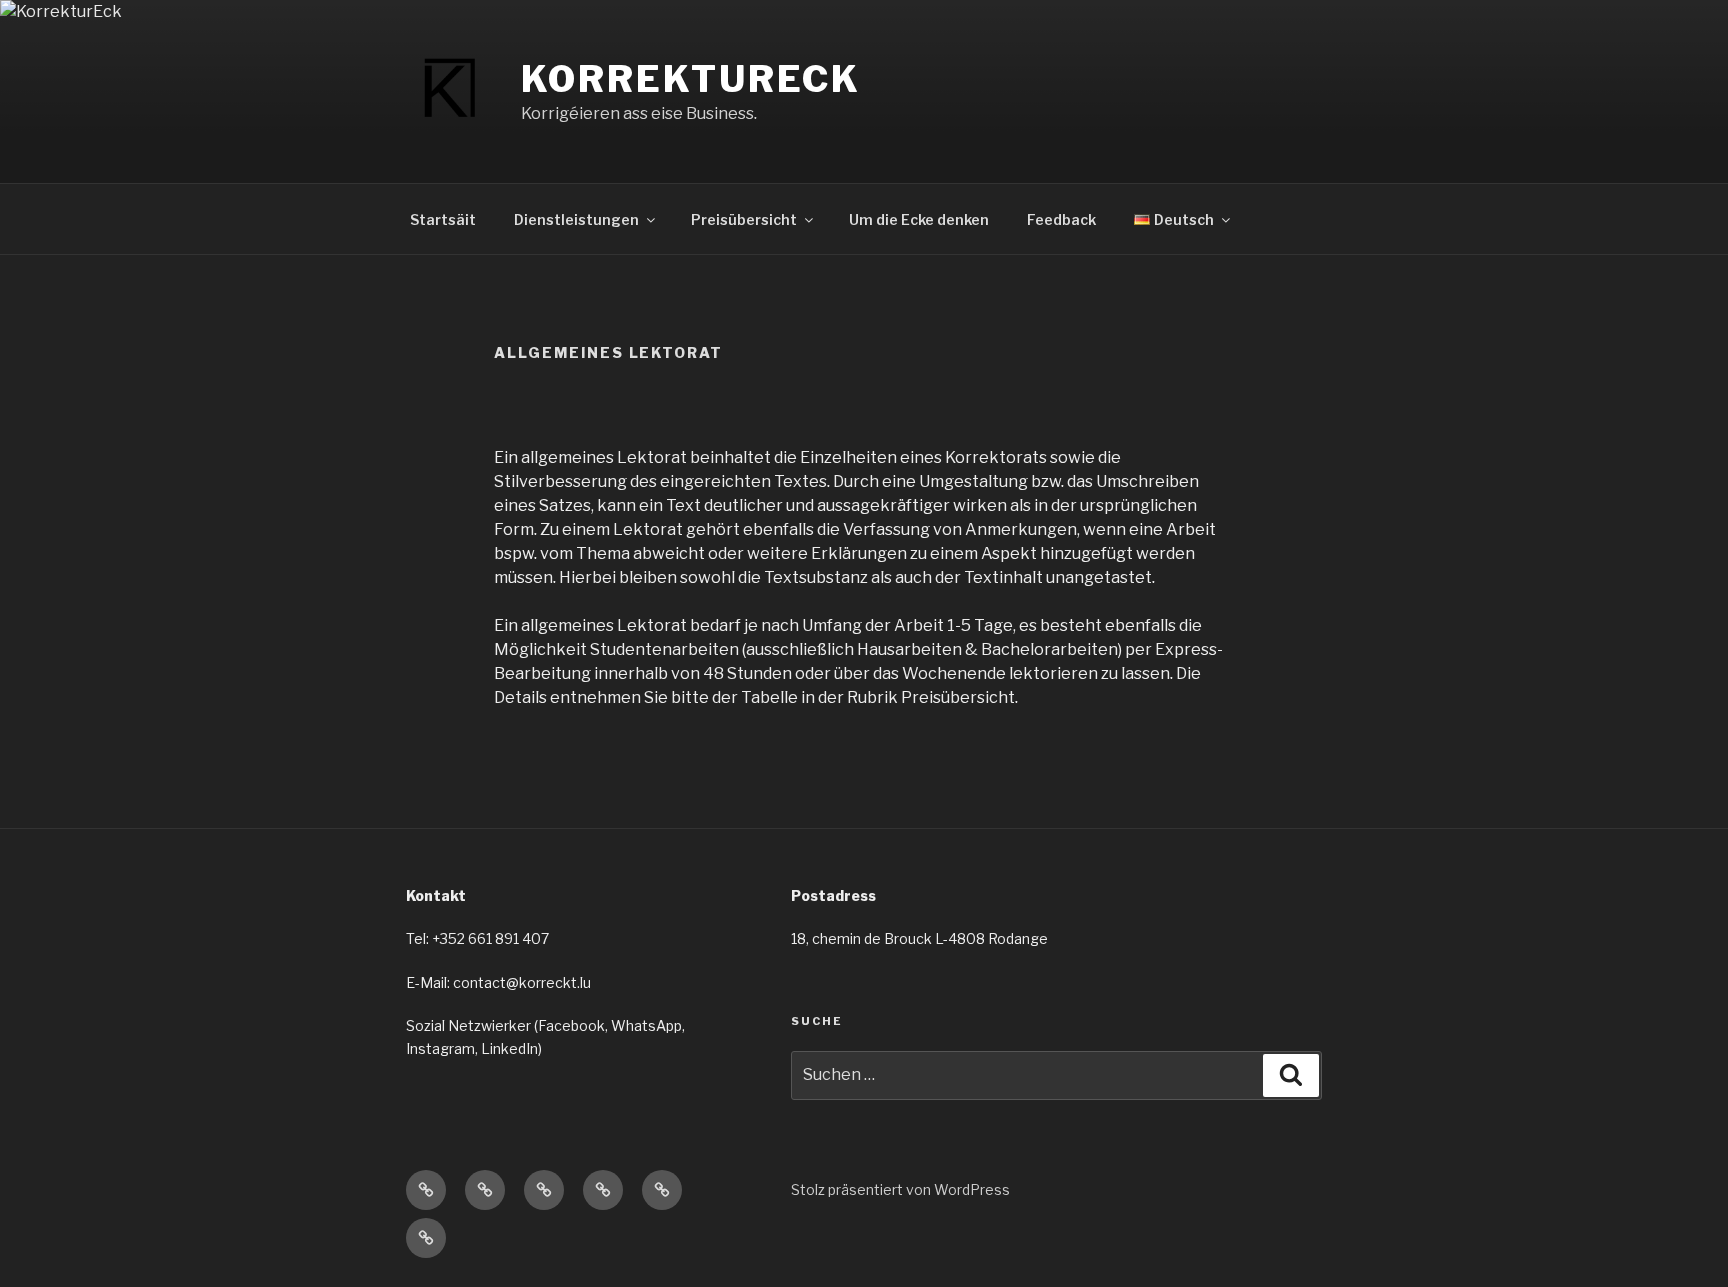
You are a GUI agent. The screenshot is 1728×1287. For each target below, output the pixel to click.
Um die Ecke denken (919, 219)
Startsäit (443, 219)
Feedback (1061, 219)
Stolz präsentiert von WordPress (900, 1189)
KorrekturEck (691, 79)
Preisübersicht (744, 219)
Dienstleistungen (576, 219)
